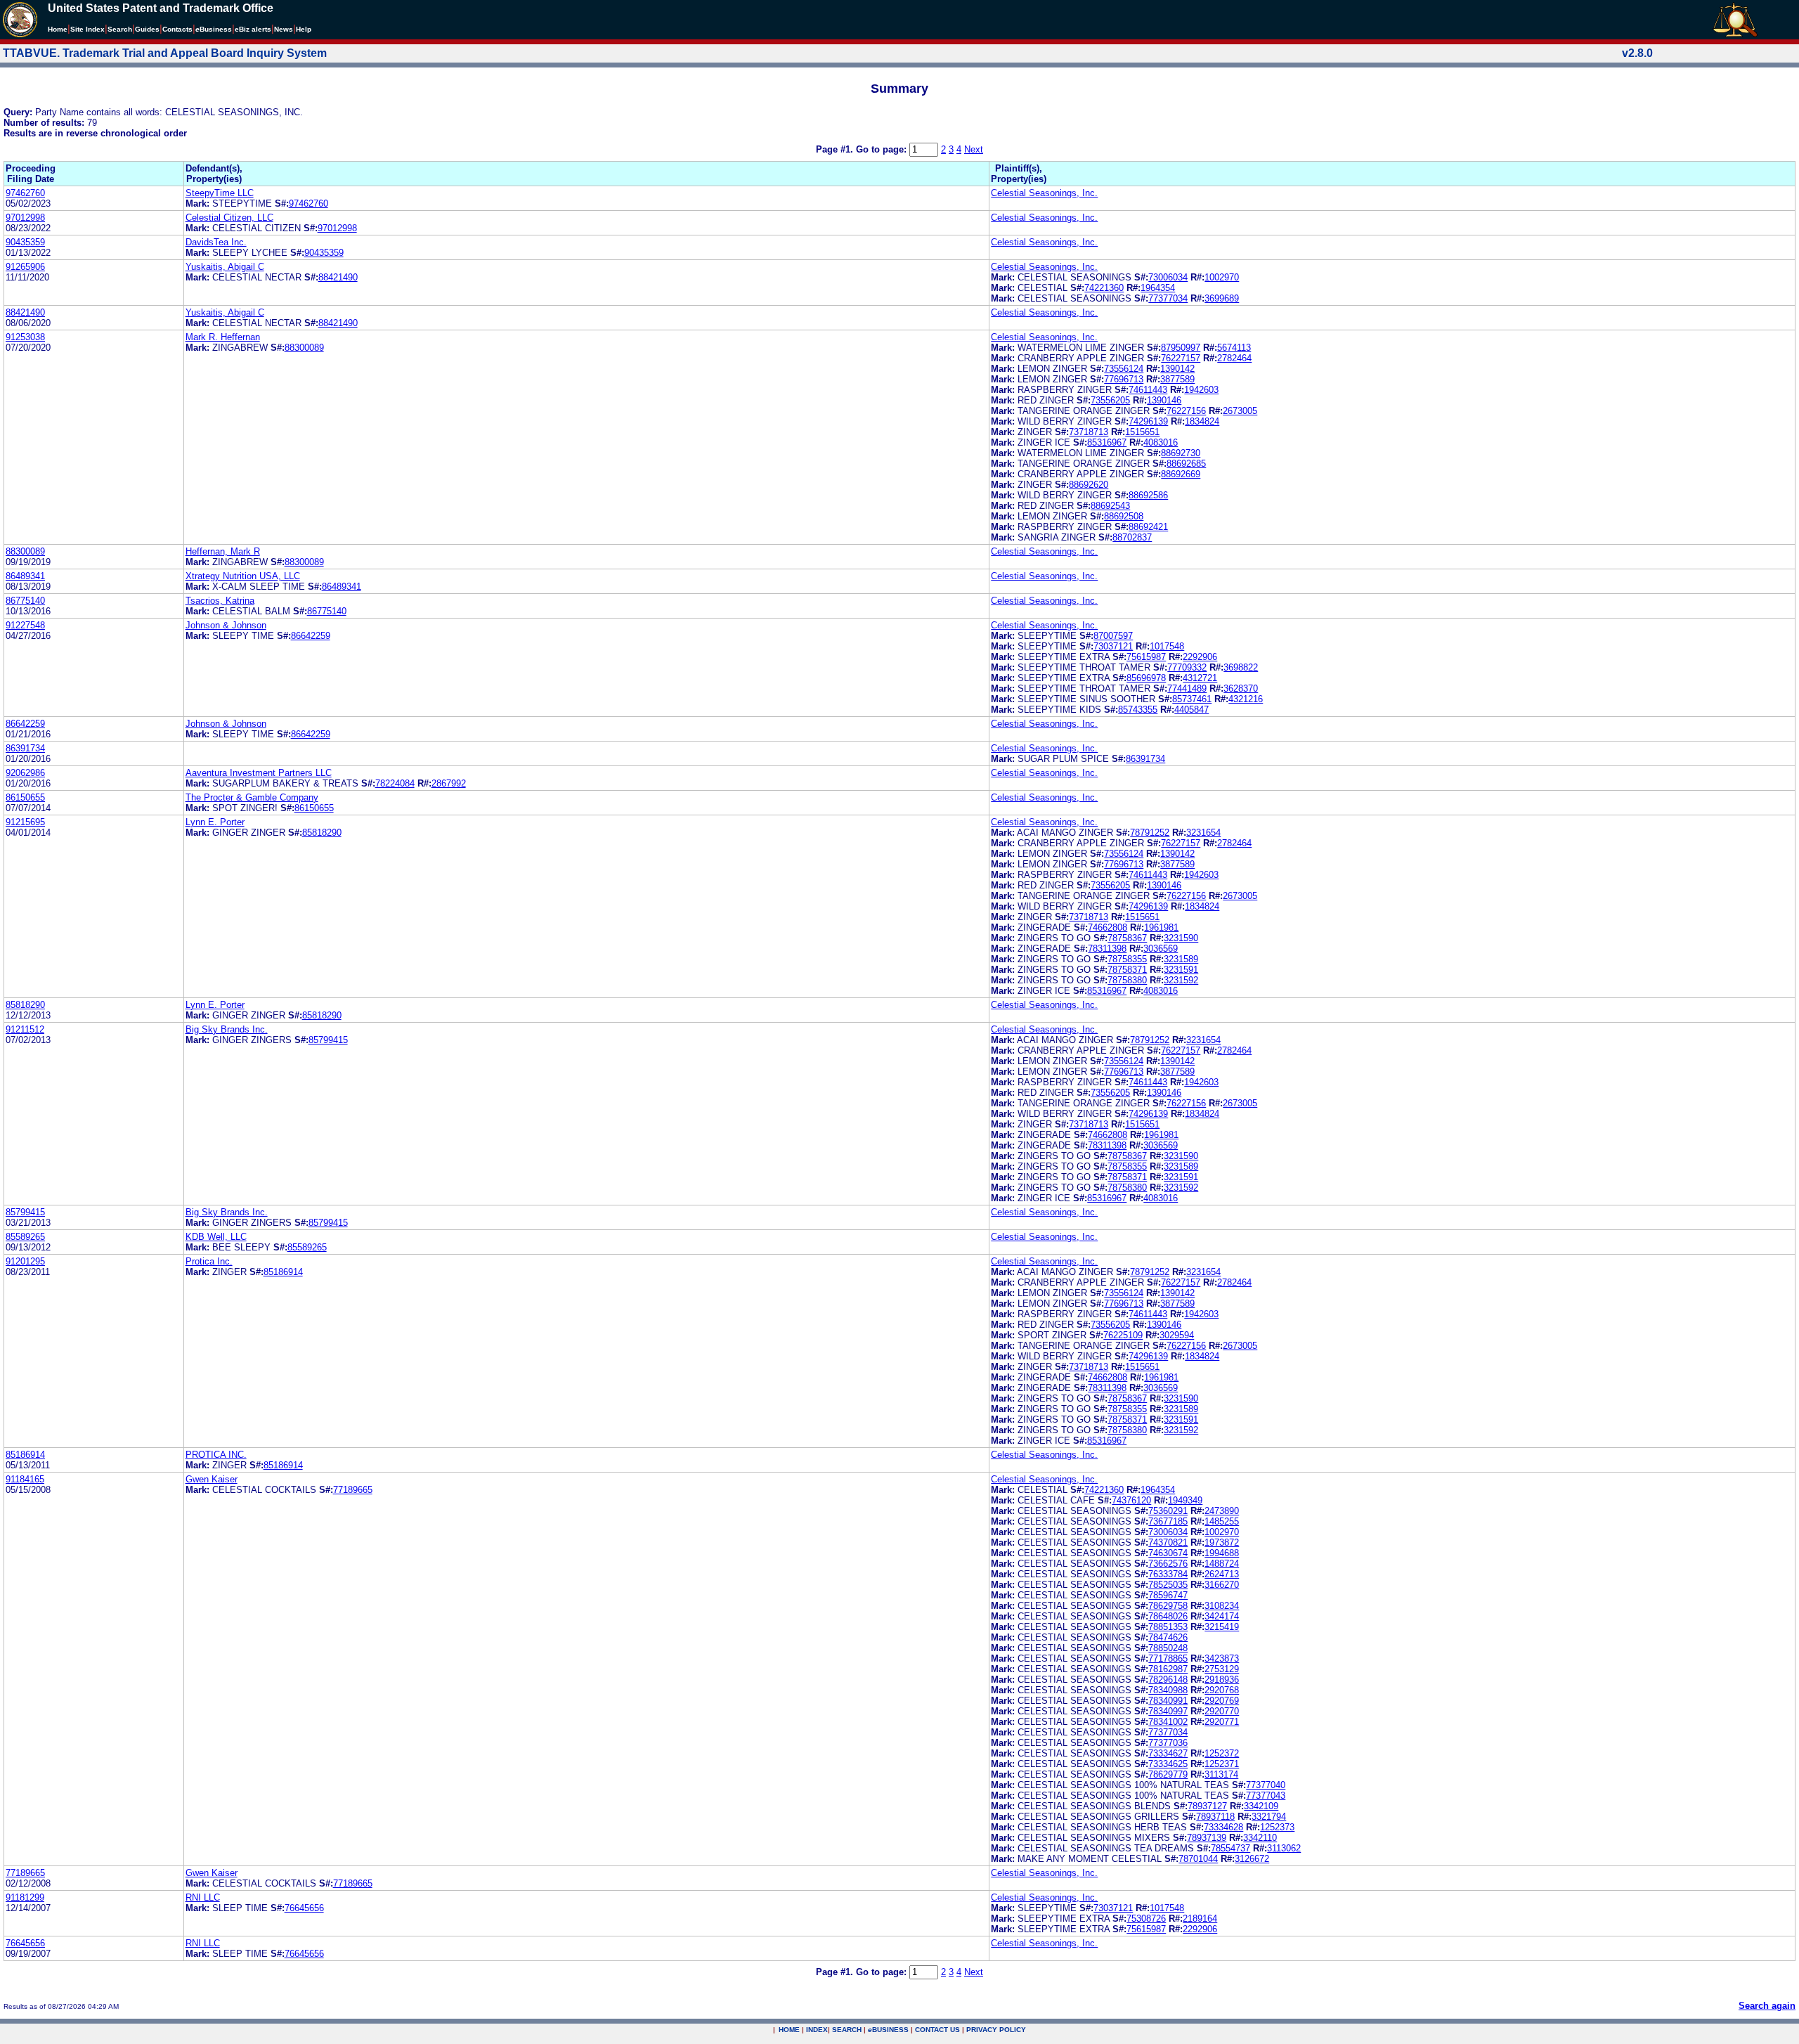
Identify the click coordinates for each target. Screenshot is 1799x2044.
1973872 (1222, 1542)
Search (120, 29)
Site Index (87, 29)
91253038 (25, 337)
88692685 (1186, 464)
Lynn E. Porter (215, 822)
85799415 (328, 1040)
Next (974, 149)
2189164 (1200, 1919)
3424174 (1222, 1616)
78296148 (1168, 1680)
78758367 (1127, 938)
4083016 (1161, 442)
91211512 (25, 1029)
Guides (147, 29)
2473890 (1222, 1511)
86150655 (25, 797)
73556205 (1110, 400)
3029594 (1177, 1335)
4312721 (1200, 678)
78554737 (1230, 1848)
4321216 (1246, 699)
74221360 (1104, 288)
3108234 (1222, 1606)
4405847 (1191, 710)
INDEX (817, 2030)
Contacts (177, 29)
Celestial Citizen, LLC (229, 218)
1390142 (1177, 369)
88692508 (1124, 516)
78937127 (1207, 1806)
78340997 (1168, 1711)
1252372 (1222, 1753)
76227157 (1181, 358)
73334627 (1168, 1753)
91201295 (25, 1261)
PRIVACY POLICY (996, 2030)
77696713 (1124, 379)
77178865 (1168, 1658)
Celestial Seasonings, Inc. (1044, 193)
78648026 (1168, 1616)
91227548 (25, 625)
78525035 (1168, 1585)
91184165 (25, 1479)
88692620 (1089, 485)
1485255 (1222, 1521)
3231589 (1181, 959)
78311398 (1107, 949)
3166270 (1222, 1585)
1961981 (1161, 927)
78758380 (1127, 980)
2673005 (1240, 411)
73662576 (1168, 1564)
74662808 (1108, 927)
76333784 (1168, 1574)
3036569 (1161, 949)
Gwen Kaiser (212, 1479)
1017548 (1167, 646)
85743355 (1138, 710)
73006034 (1168, 277)
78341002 (1168, 1722)
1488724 (1222, 1564)
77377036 (1168, 1743)
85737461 (1192, 699)
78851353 (1168, 1627)
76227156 (1186, 411)
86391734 (25, 748)
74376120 (1131, 1500)
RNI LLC (203, 1897)
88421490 (338, 277)
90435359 (25, 242)
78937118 (1215, 1817)
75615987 (1146, 657)
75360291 (1168, 1511)
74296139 (1148, 421)
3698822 (1241, 667)
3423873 (1222, 1658)
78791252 (1150, 833)
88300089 (304, 348)
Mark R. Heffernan (223, 337)
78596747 (1168, 1595)
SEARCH (847, 2030)
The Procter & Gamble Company (252, 797)
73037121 (1113, 646)
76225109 (1123, 1335)
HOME (789, 2030)
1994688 (1222, 1553)
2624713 (1222, 1574)
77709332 (1187, 667)
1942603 (1201, 390)
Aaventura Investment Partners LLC (259, 773)
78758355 (1127, 959)
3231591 (1181, 970)
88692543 (1110, 506)
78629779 (1168, 1774)
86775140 (25, 601)
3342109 (1261, 1806)
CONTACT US (937, 2030)
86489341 (25, 576)
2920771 (1222, 1722)
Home (58, 29)
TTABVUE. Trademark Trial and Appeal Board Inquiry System (165, 53)
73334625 (1168, 1764)
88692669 (1181, 474)
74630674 (1168, 1553)
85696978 (1146, 678)
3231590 (1181, 938)
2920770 (1222, 1711)
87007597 (1113, 636)
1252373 (1277, 1827)
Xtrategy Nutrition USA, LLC (243, 576)
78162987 (1168, 1669)
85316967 (1107, 442)
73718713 (1089, 432)
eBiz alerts (253, 29)
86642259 (311, 636)
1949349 (1185, 1500)
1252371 (1222, 1764)
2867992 (449, 783)
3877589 (1177, 379)
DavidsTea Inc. (216, 242)
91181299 (25, 1897)
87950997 (1181, 348)
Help (304, 29)
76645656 (304, 1908)
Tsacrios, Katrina (220, 601)
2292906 (1200, 657)
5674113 (1234, 348)
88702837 (1132, 537)
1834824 (1202, 421)
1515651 (1142, 432)
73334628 (1223, 1827)
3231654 (1203, 833)
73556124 (1124, 369)
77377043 (1266, 1796)
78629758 (1168, 1606)
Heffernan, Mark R (223, 551)
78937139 (1207, 1838)
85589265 (25, 1237)
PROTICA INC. (216, 1455)
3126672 (1252, 1859)
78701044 (1198, 1859)
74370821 (1168, 1542)
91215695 (25, 822)
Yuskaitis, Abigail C (225, 267)
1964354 (1158, 288)
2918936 (1222, 1680)
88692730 (1181, 453)
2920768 (1222, 1690)
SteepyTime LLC (220, 193)
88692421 (1148, 527)
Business (214, 29)
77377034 (1168, 298)
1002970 (1222, 277)
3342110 (1260, 1838)
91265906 (25, 267)
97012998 (25, 218)
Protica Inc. (209, 1261)
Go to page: (883, 149)
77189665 (353, 1490)
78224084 (395, 783)
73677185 (1168, 1521)
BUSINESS (888, 2030)
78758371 (1127, 970)
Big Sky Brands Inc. (227, 1029)
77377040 (1266, 1785)
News (284, 29)
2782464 (1234, 358)
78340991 (1168, 1701)
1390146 (1164, 400)
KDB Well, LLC (216, 1237)
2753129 (1222, 1669)
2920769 (1222, 1701)
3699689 (1222, 298)
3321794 (1269, 1817)
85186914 (283, 1272)
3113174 (1221, 1774)
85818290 (322, 833)
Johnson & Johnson (226, 625)
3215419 (1222, 1627)
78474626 (1168, 1637)
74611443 (1148, 390)
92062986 (25, 773)
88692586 (1148, 495)
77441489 (1187, 688)
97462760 (25, 193)
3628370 (1241, 688)
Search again (1767, 2006)
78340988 (1168, 1690)
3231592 (1181, 980)
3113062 (1284, 1848)
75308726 (1146, 1919)
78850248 (1168, 1648)
